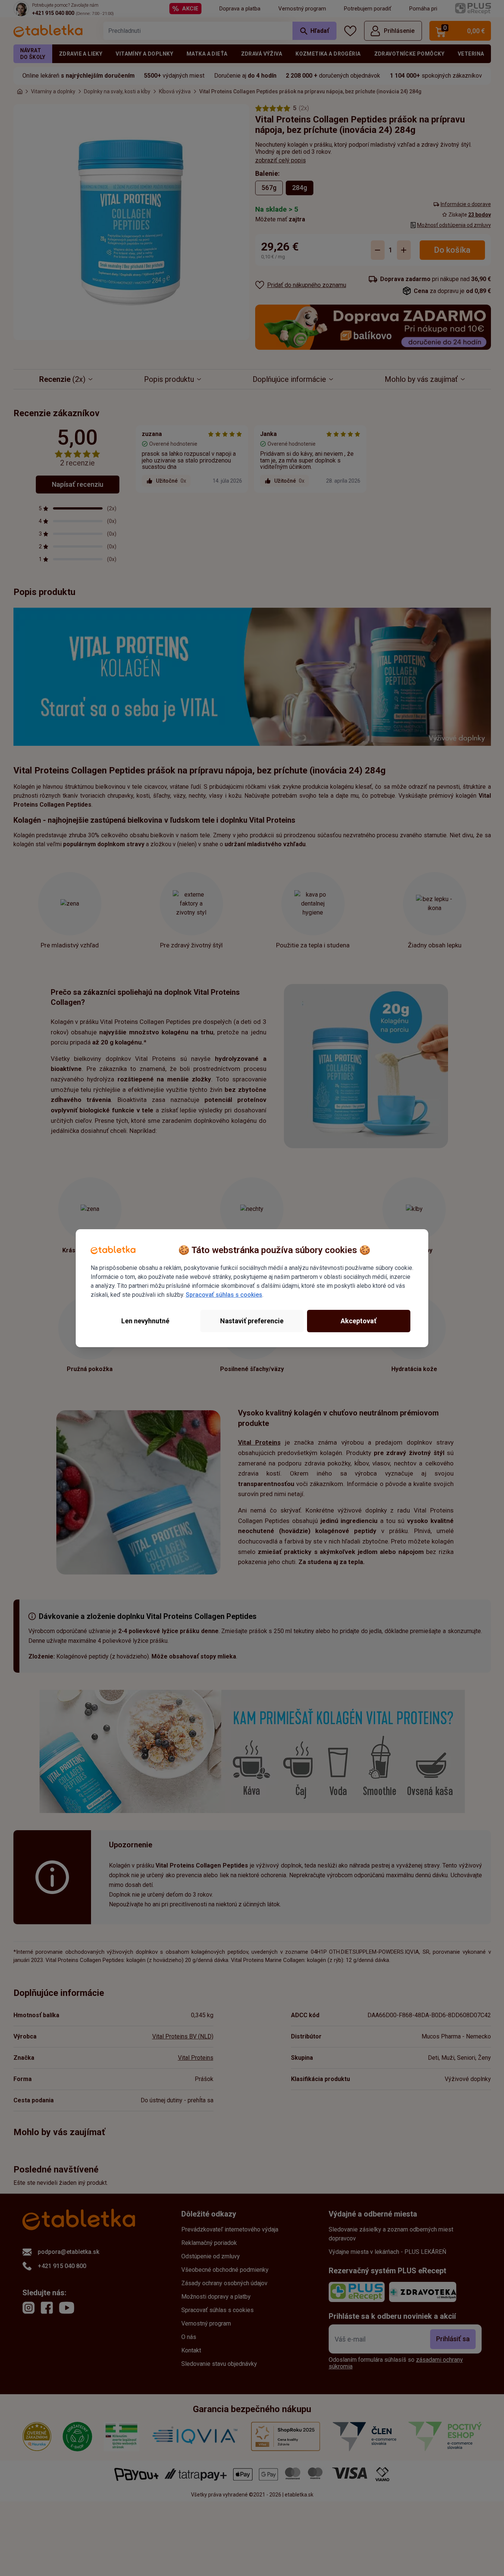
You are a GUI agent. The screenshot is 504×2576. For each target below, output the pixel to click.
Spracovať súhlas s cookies (224, 1295)
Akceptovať (359, 1321)
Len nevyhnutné (145, 1321)
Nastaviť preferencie (252, 1321)
